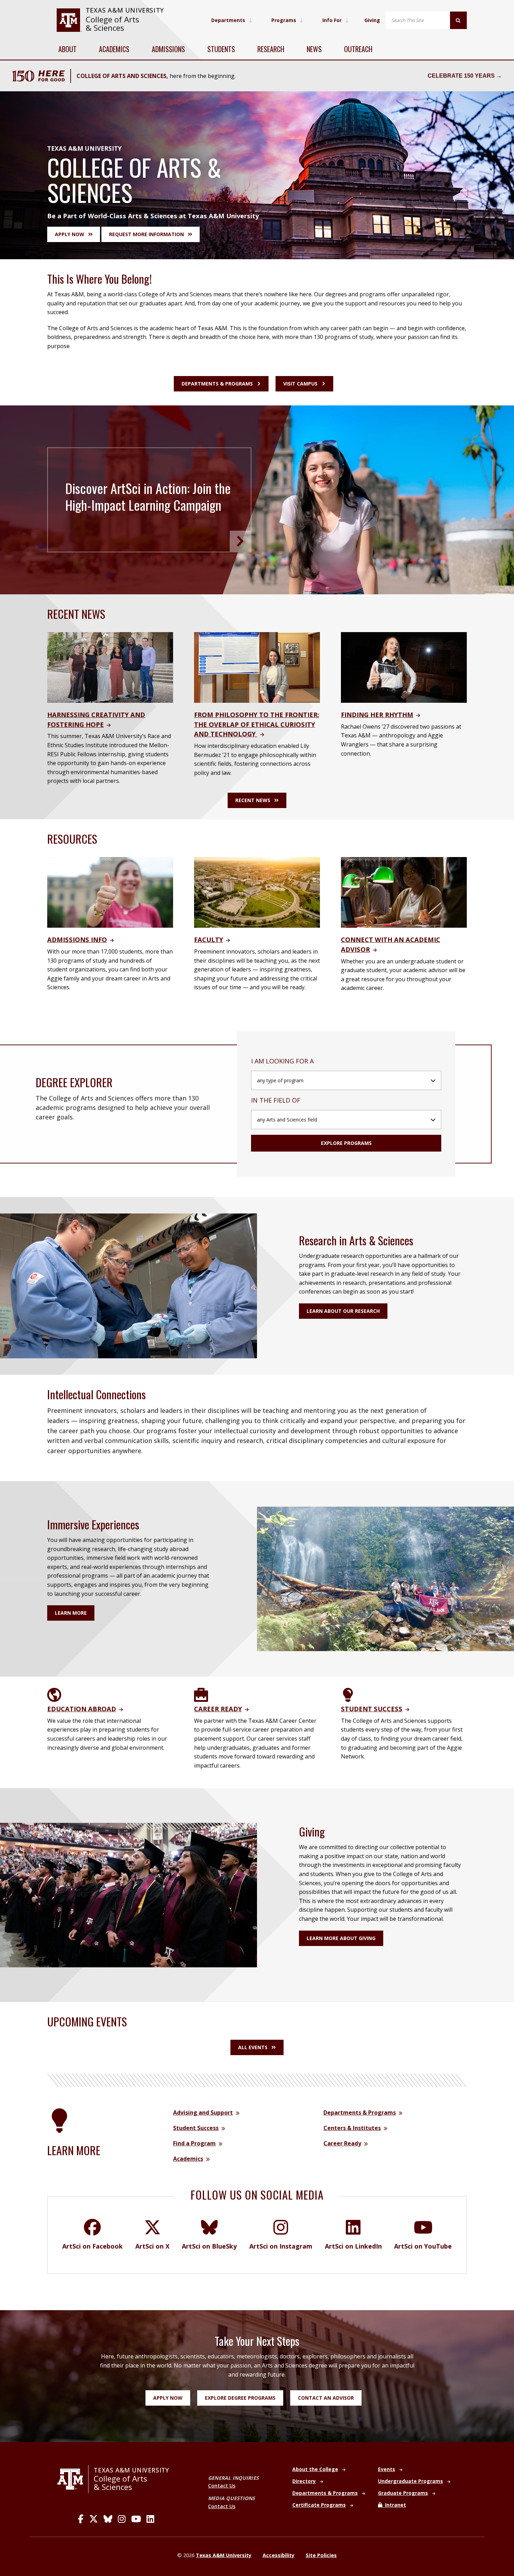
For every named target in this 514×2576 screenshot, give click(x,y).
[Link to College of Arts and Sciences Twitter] (94, 2519)
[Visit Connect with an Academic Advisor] (404, 892)
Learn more (71, 1613)
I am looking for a (282, 1061)
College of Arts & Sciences (112, 24)
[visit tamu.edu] (69, 20)
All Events (253, 2047)
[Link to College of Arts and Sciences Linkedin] (150, 2519)
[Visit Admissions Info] (110, 892)
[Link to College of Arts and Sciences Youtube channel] (136, 2519)
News (314, 49)
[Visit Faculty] (257, 892)
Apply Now (168, 2398)
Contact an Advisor (326, 2398)
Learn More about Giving (341, 1938)
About (67, 49)
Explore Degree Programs (240, 2398)
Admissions (168, 49)
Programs (284, 20)
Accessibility (279, 2555)
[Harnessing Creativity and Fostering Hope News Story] (110, 667)
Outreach (358, 49)
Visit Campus (300, 384)
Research (271, 49)
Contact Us (222, 2486)
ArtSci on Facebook (92, 2246)
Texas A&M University (125, 10)
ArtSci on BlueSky (209, 2246)
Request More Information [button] (147, 234)
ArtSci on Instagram (281, 2246)
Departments (228, 20)
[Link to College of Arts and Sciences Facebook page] (81, 2519)
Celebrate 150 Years (461, 76)
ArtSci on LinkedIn (353, 2246)
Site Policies (321, 2555)
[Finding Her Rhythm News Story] (404, 667)
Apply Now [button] (70, 234)
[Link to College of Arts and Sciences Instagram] (122, 2519)
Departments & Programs (217, 384)
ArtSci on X (152, 2246)
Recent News (253, 800)
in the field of (276, 1100)
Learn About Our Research (343, 1311)
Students (221, 49)
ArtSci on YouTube (423, 2246)
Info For (332, 20)
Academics (114, 49)
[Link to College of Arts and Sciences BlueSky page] (108, 2519)
